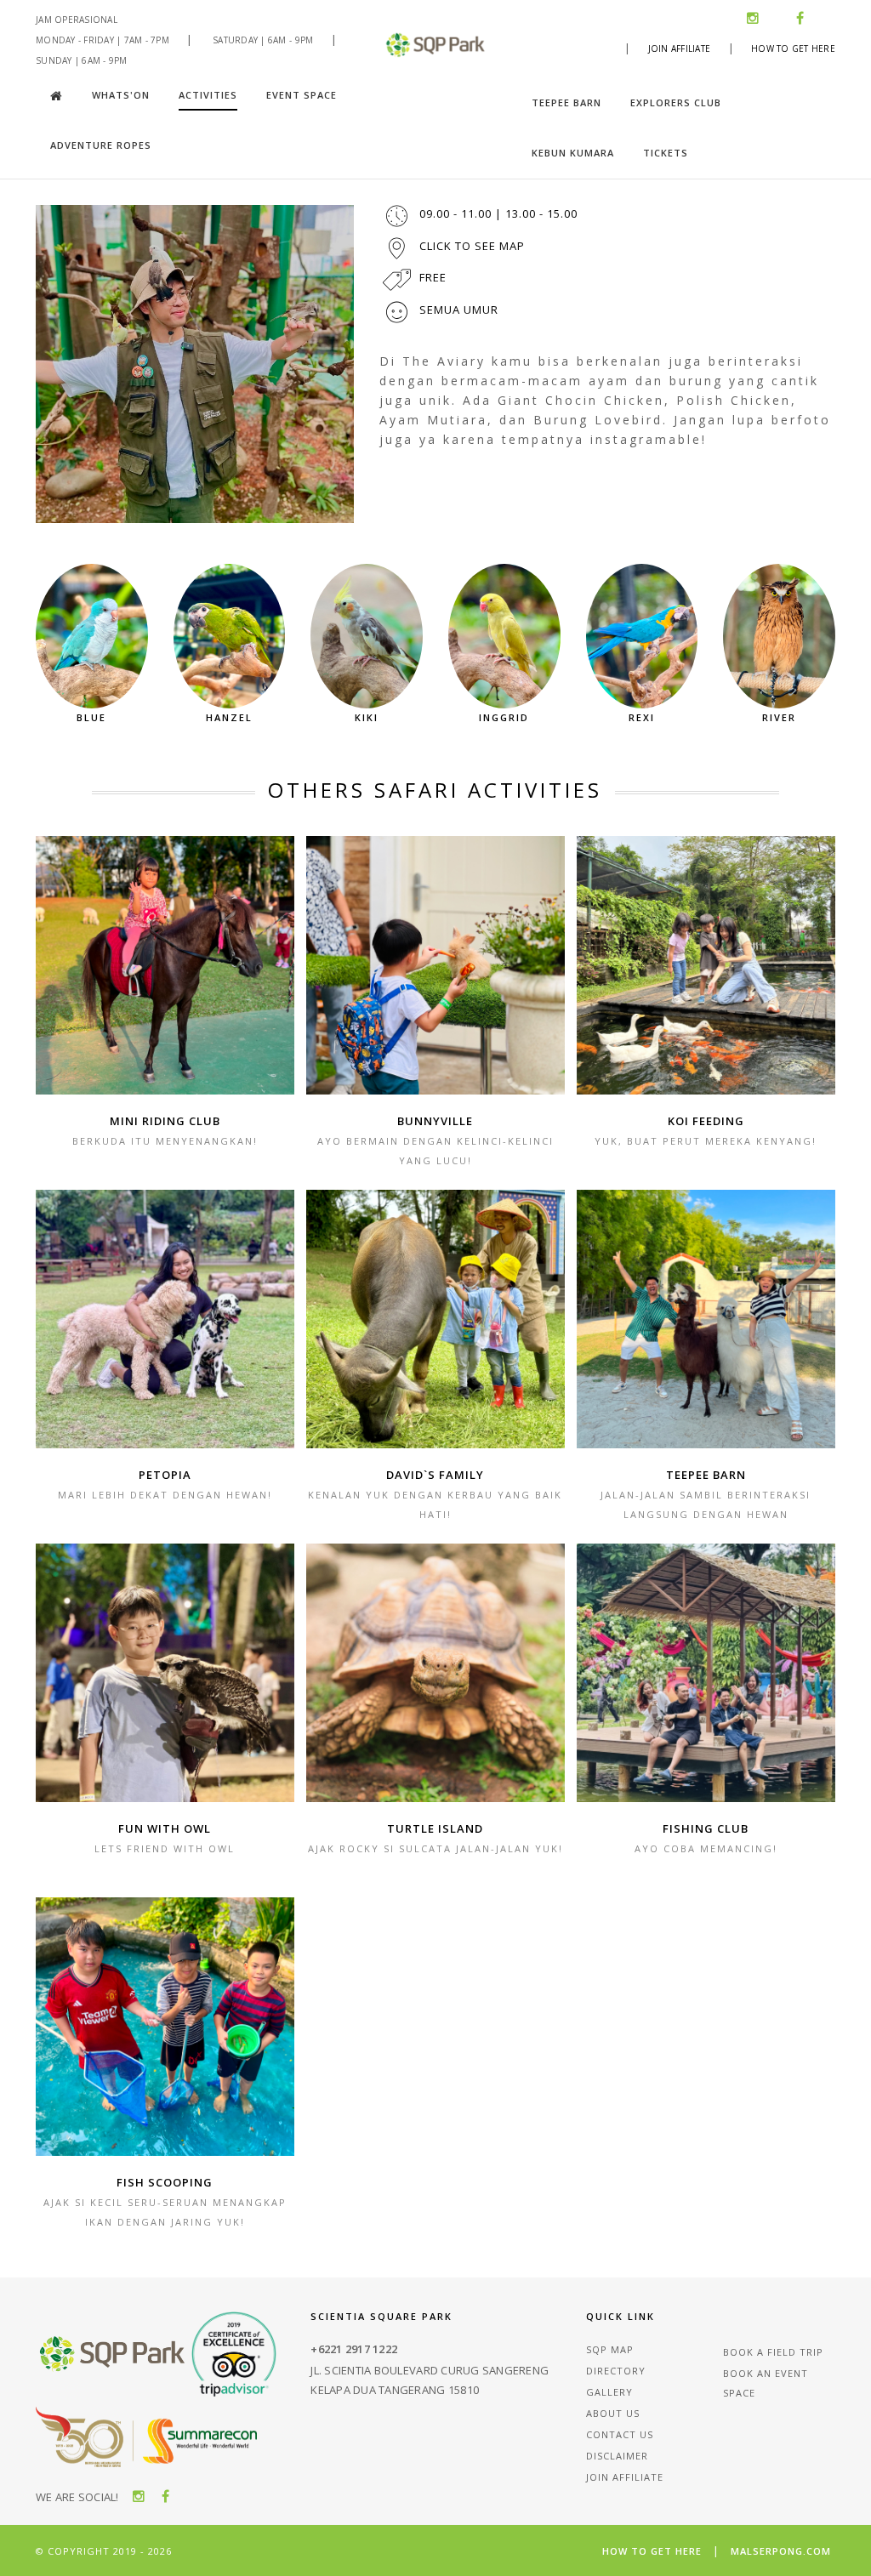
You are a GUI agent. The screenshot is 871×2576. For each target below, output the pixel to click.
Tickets (666, 153)
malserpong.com (781, 2551)
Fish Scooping (165, 2182)
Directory (616, 2371)
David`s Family (435, 1475)
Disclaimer (617, 2456)
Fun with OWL (165, 1828)
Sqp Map (610, 2349)
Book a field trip (773, 2352)
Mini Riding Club (165, 1121)
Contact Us (620, 2434)
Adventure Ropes (101, 145)
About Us (613, 2413)
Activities (208, 95)
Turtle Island (435, 1828)
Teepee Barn (566, 102)
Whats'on (121, 95)
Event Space (302, 95)
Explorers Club (676, 102)
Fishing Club (706, 1828)
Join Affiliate (680, 48)
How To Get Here (793, 48)
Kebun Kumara (573, 153)
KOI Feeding (706, 1121)
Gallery (609, 2392)
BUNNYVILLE (435, 1121)
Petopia (165, 1475)
